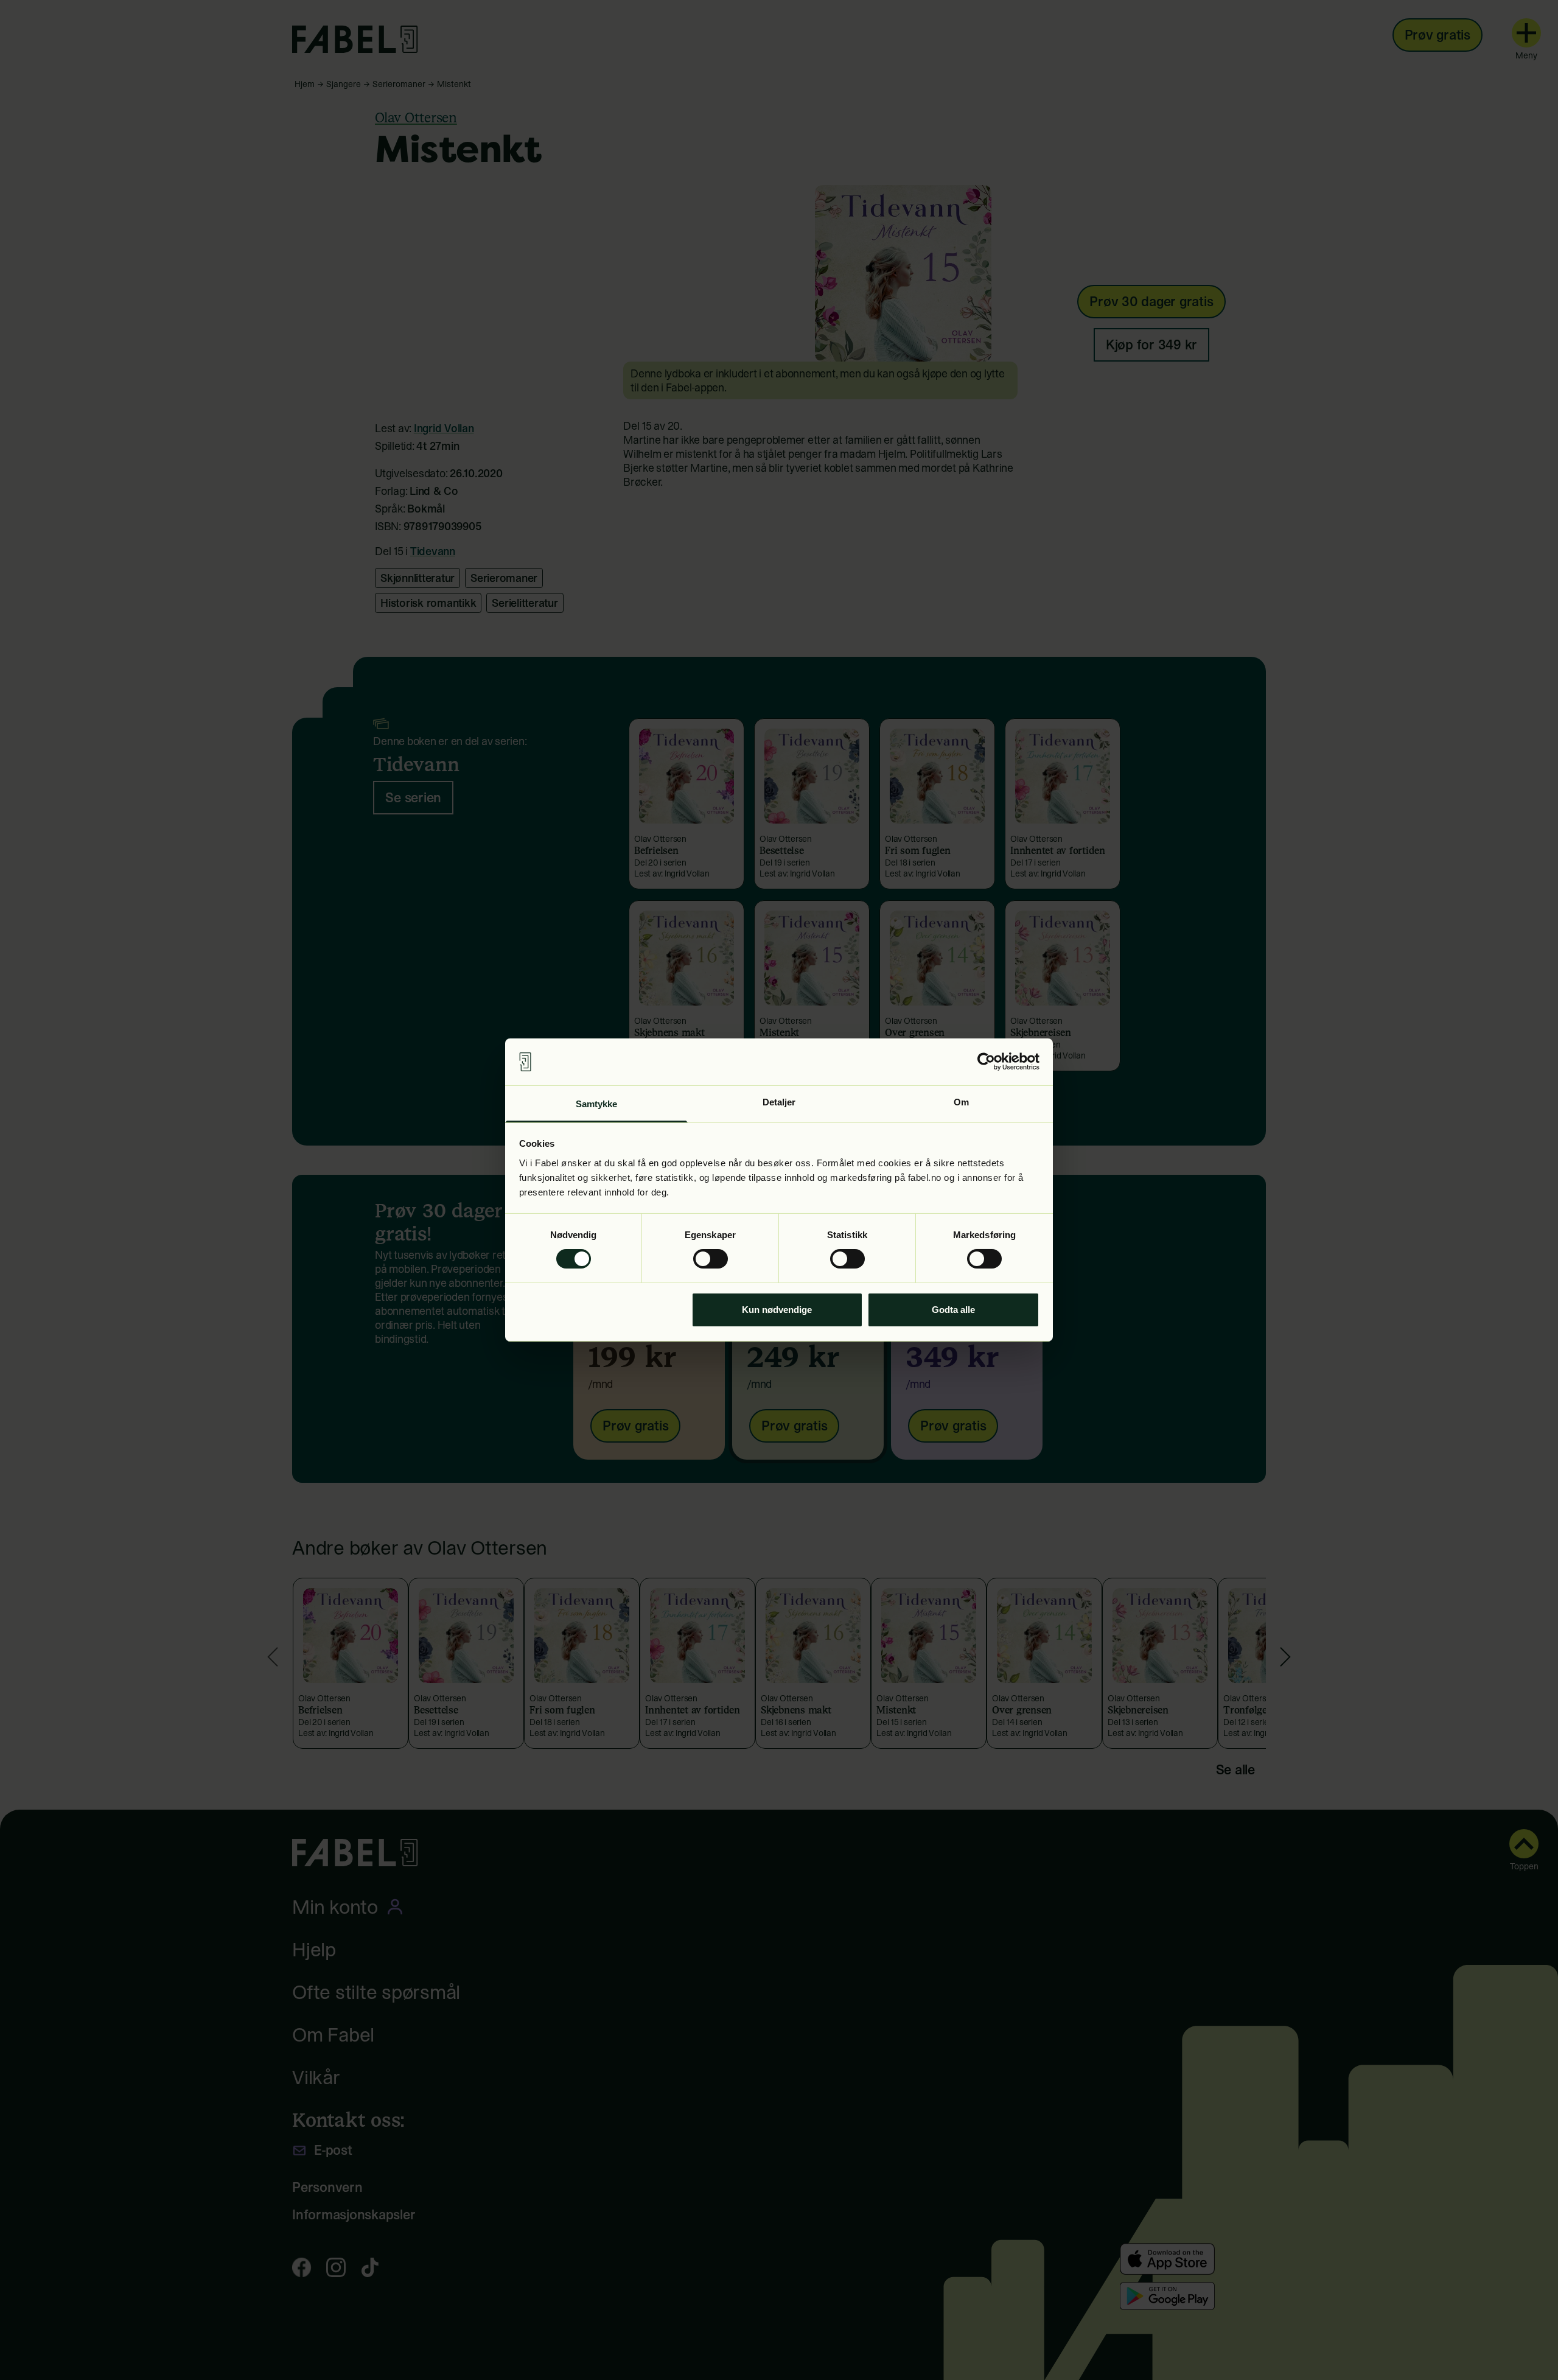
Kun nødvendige (777, 1310)
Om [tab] (961, 1102)
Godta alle (953, 1310)
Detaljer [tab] (779, 1102)
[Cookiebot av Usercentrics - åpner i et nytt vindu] (986, 1062)
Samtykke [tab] (597, 1104)
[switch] (711, 1259)
